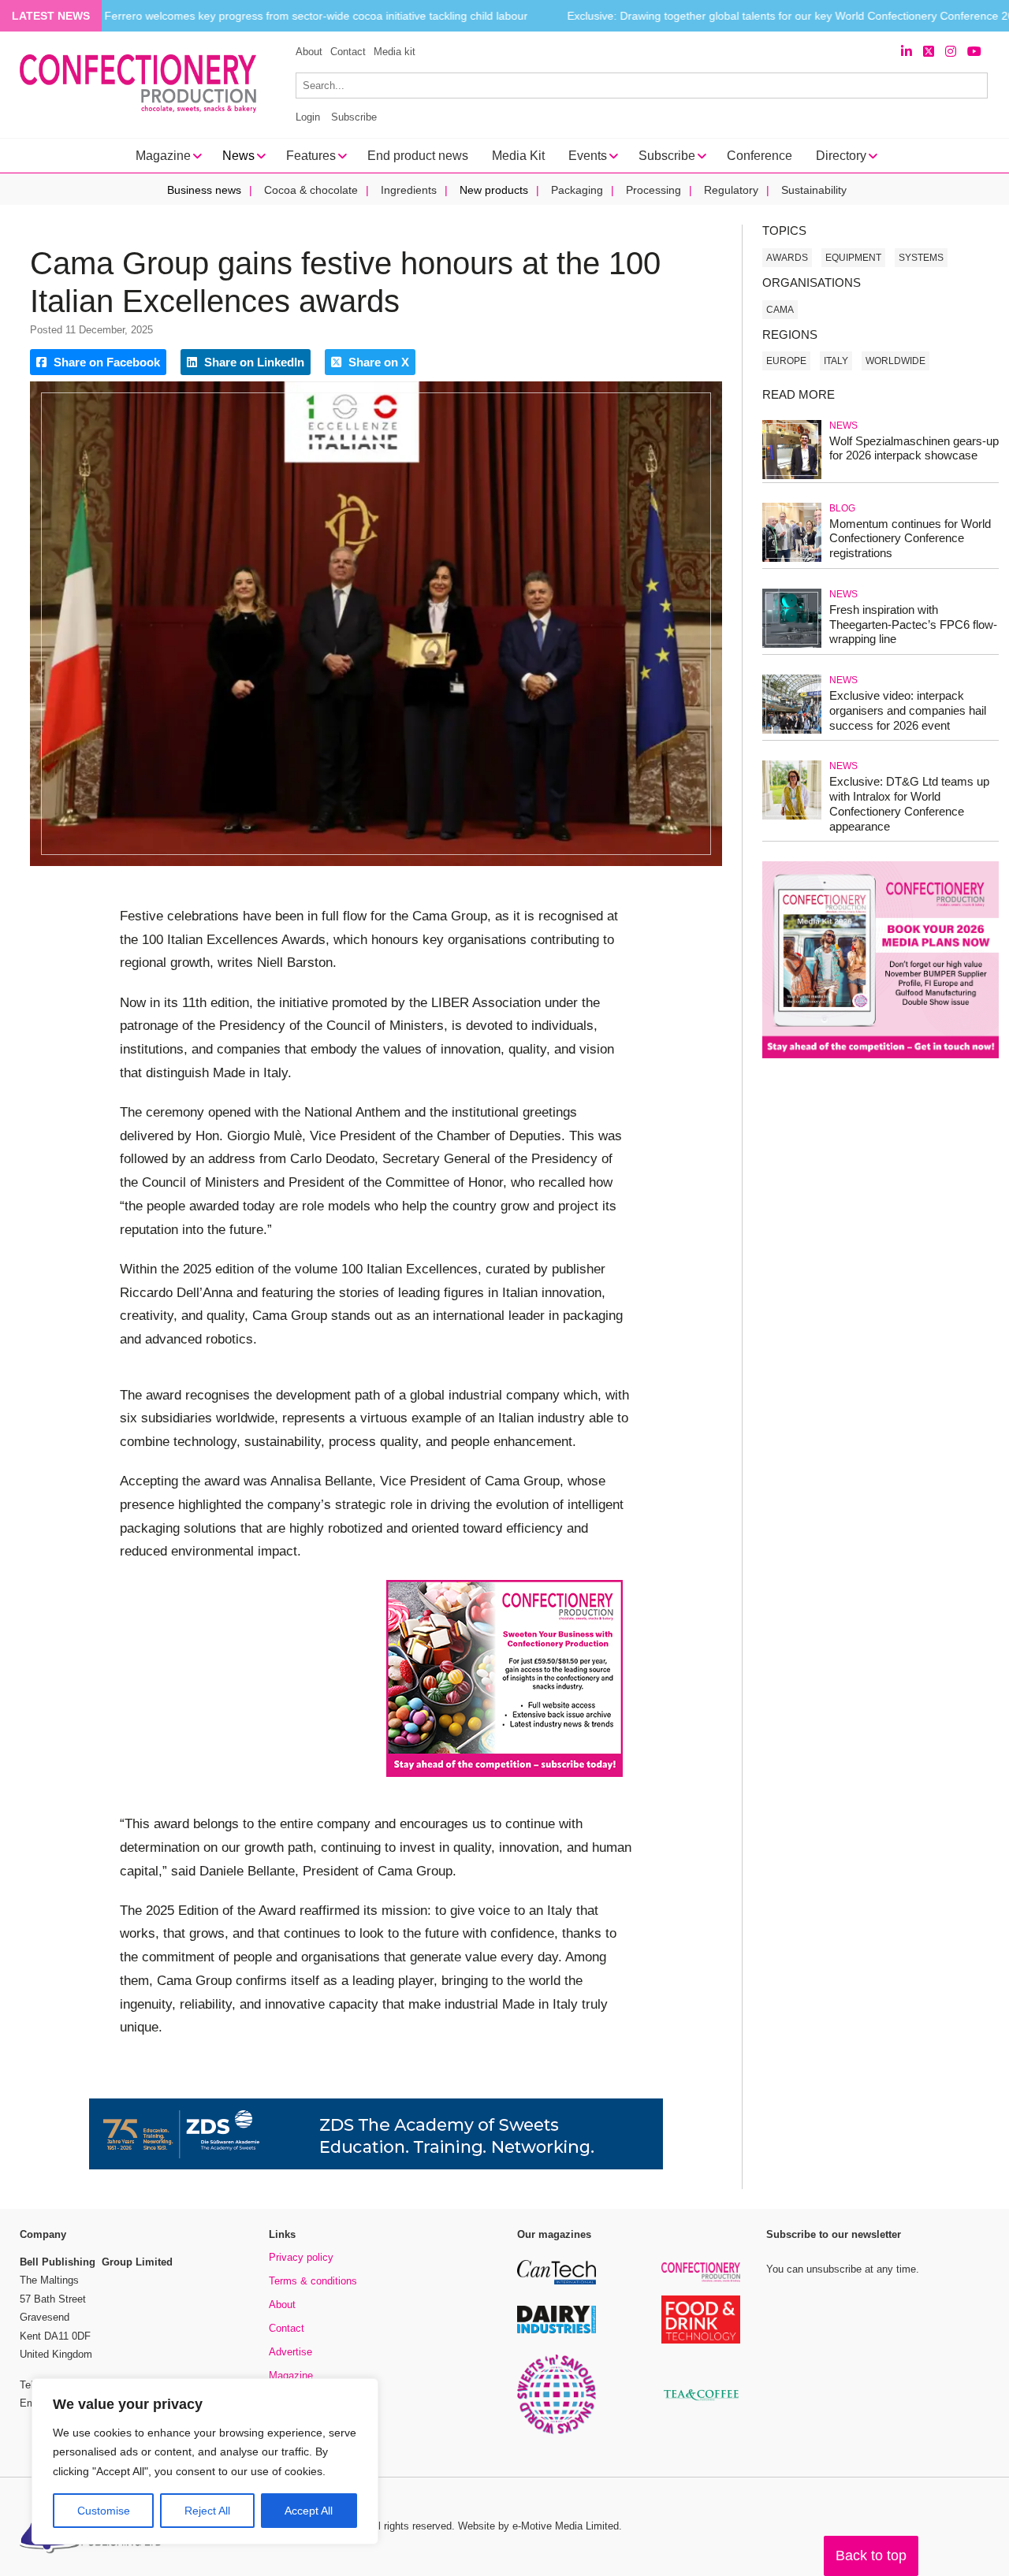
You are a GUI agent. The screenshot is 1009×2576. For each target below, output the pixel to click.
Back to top (871, 2556)
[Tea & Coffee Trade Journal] (701, 2403)
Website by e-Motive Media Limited (538, 2526)
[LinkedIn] (907, 52)
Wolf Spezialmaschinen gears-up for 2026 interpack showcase (914, 448)
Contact (348, 52)
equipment (853, 258)
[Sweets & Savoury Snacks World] (557, 2431)
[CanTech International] (557, 2282)
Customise (104, 2511)
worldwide (895, 361)
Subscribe (354, 117)
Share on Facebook (105, 362)
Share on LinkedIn (253, 362)
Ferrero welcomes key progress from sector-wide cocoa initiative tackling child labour (316, 16)
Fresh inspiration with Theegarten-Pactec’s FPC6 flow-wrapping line (913, 624)
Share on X (377, 362)
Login (308, 117)
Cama (780, 310)
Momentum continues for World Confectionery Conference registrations (910, 539)
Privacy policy (301, 2257)
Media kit (395, 52)
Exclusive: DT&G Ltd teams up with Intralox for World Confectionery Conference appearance (909, 803)
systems (921, 258)
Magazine (291, 2375)
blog (842, 508)
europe (786, 361)
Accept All (309, 2511)
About (309, 52)
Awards (787, 258)
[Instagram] (951, 52)
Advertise (290, 2352)
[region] (205, 2462)
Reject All (207, 2511)
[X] (929, 52)
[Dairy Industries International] (557, 2331)
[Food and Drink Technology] (701, 2341)
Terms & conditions (313, 2281)
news (843, 426)
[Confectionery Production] (701, 2279)
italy (836, 361)
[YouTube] (974, 52)
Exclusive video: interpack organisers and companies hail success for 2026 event (908, 710)
